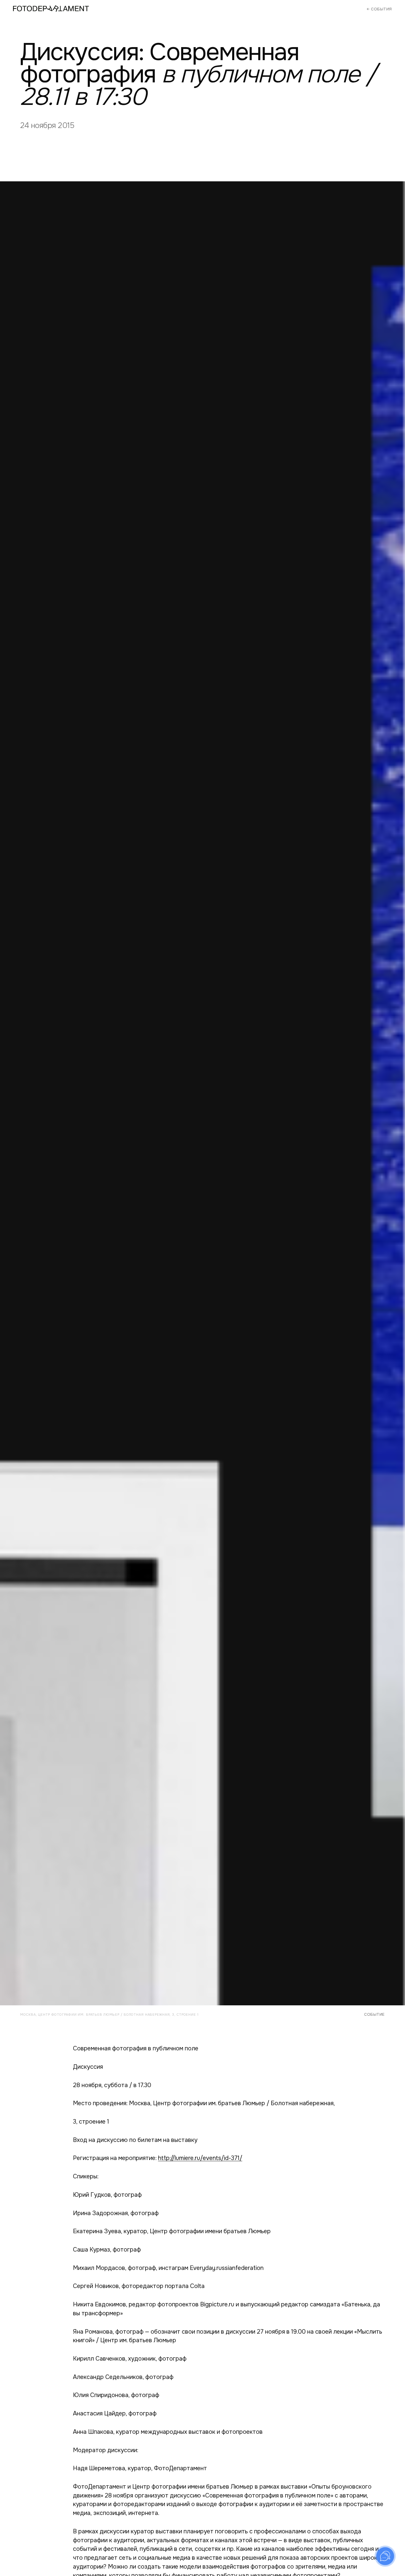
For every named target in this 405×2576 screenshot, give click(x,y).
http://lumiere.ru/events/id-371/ (200, 2158)
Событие (374, 2014)
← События (379, 9)
